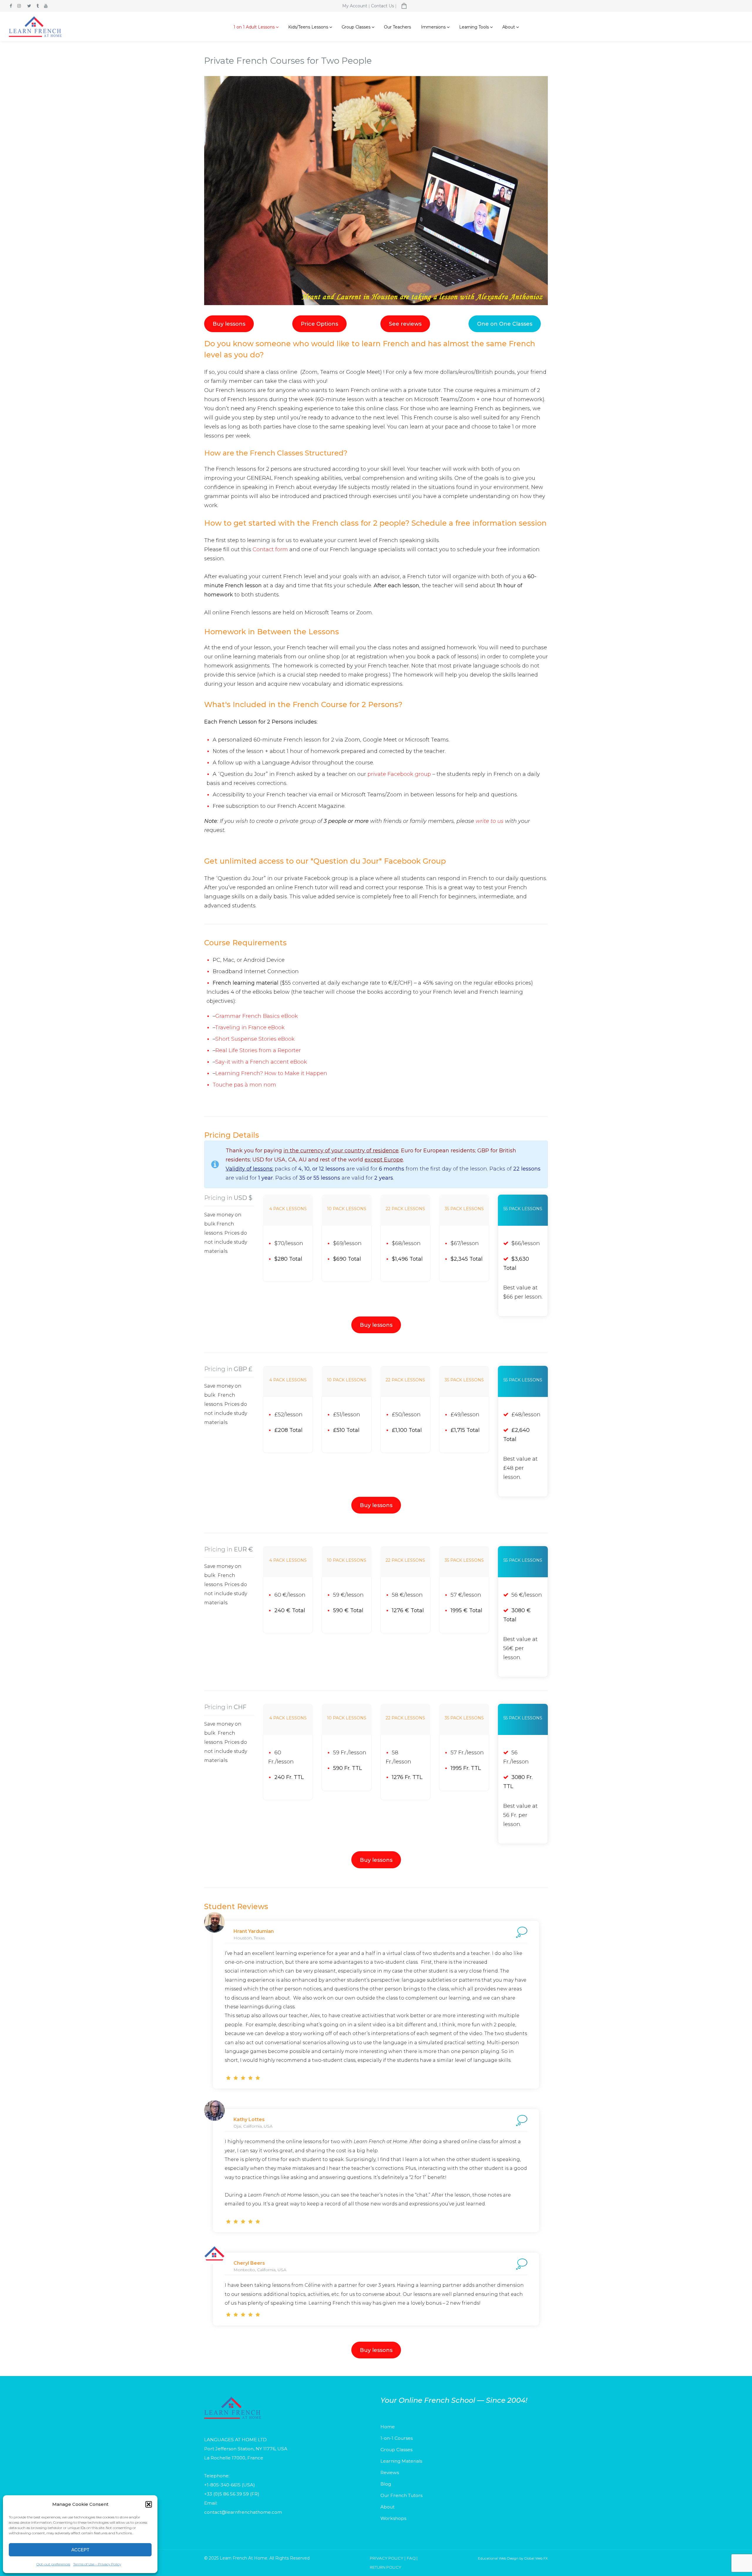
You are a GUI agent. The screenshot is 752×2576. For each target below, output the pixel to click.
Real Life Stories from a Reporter (258, 1050)
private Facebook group (399, 774)
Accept (80, 2550)
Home (388, 2427)
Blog (386, 2484)
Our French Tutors (401, 2495)
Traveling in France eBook (250, 1028)
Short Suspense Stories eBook (255, 1039)
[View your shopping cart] (404, 6)
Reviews (390, 2472)
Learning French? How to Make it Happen (271, 1073)
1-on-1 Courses (397, 2438)
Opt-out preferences (53, 2564)
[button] (149, 2504)
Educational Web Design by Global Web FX (513, 2558)
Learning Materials (401, 2461)
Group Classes (396, 2450)
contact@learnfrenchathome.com (243, 2512)
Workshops (393, 2518)
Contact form (270, 549)
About (387, 2507)
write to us (490, 821)
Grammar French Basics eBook (257, 1016)
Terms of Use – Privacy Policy (97, 2564)
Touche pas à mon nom (244, 1085)
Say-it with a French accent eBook (261, 1062)
